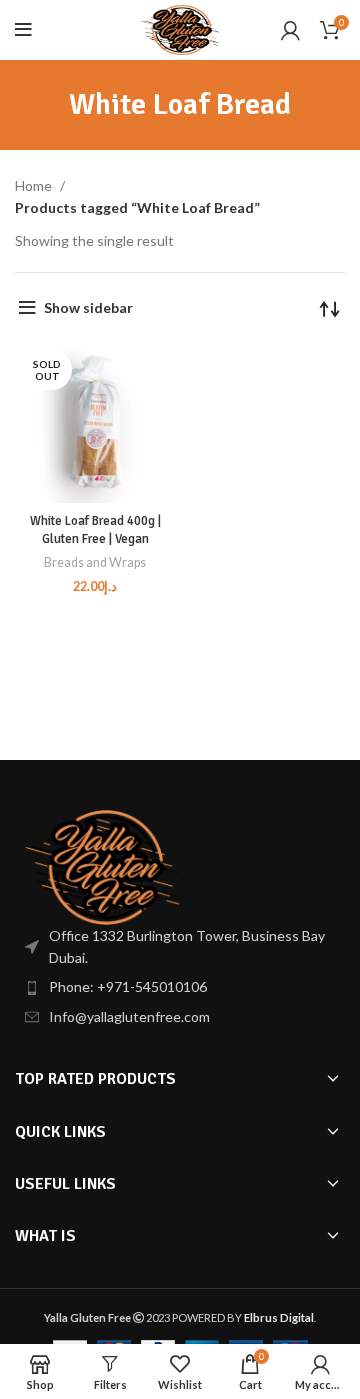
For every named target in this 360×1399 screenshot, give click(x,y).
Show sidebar (88, 307)
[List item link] (180, 987)
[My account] (290, 30)
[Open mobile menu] (23, 30)
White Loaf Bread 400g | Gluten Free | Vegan (95, 530)
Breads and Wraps (95, 562)
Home (35, 185)
